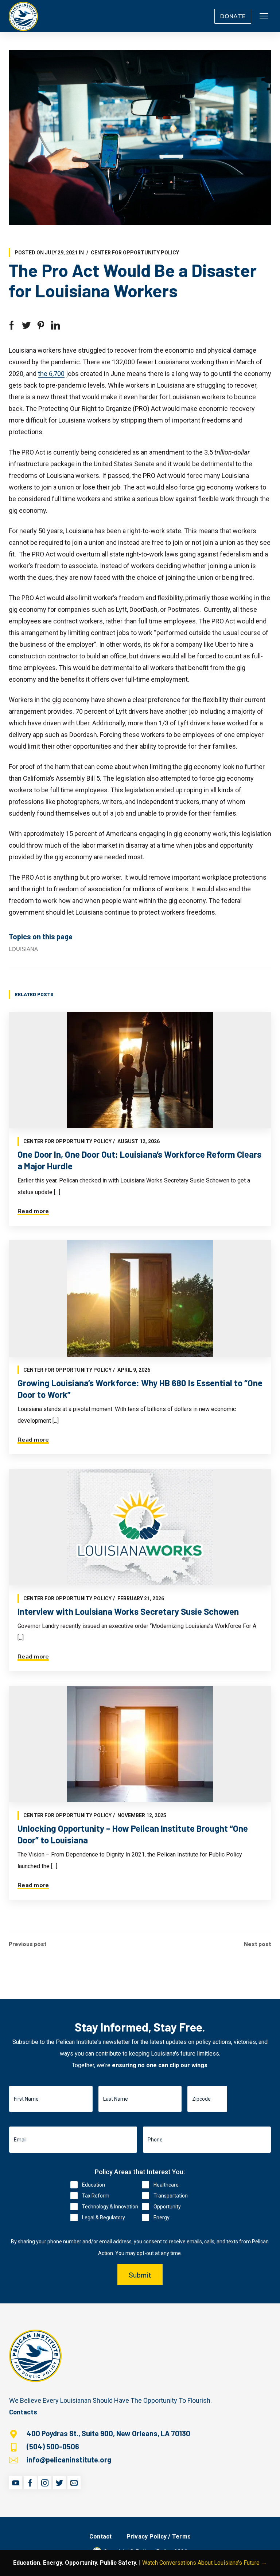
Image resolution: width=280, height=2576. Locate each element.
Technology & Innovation (110, 2207)
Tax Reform (96, 2196)
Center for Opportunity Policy (135, 253)
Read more (33, 1211)
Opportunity (167, 2207)
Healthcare (166, 2185)
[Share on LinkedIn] (55, 325)
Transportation (171, 2196)
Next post (258, 1944)
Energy (162, 2218)
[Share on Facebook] (12, 325)
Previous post (28, 1944)
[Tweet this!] (26, 325)
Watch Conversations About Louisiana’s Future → (205, 2563)
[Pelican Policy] (23, 16)
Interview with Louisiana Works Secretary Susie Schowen (128, 1611)
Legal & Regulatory (104, 2218)
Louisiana (23, 949)
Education (94, 2185)
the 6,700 (51, 374)
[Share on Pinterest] (41, 325)
